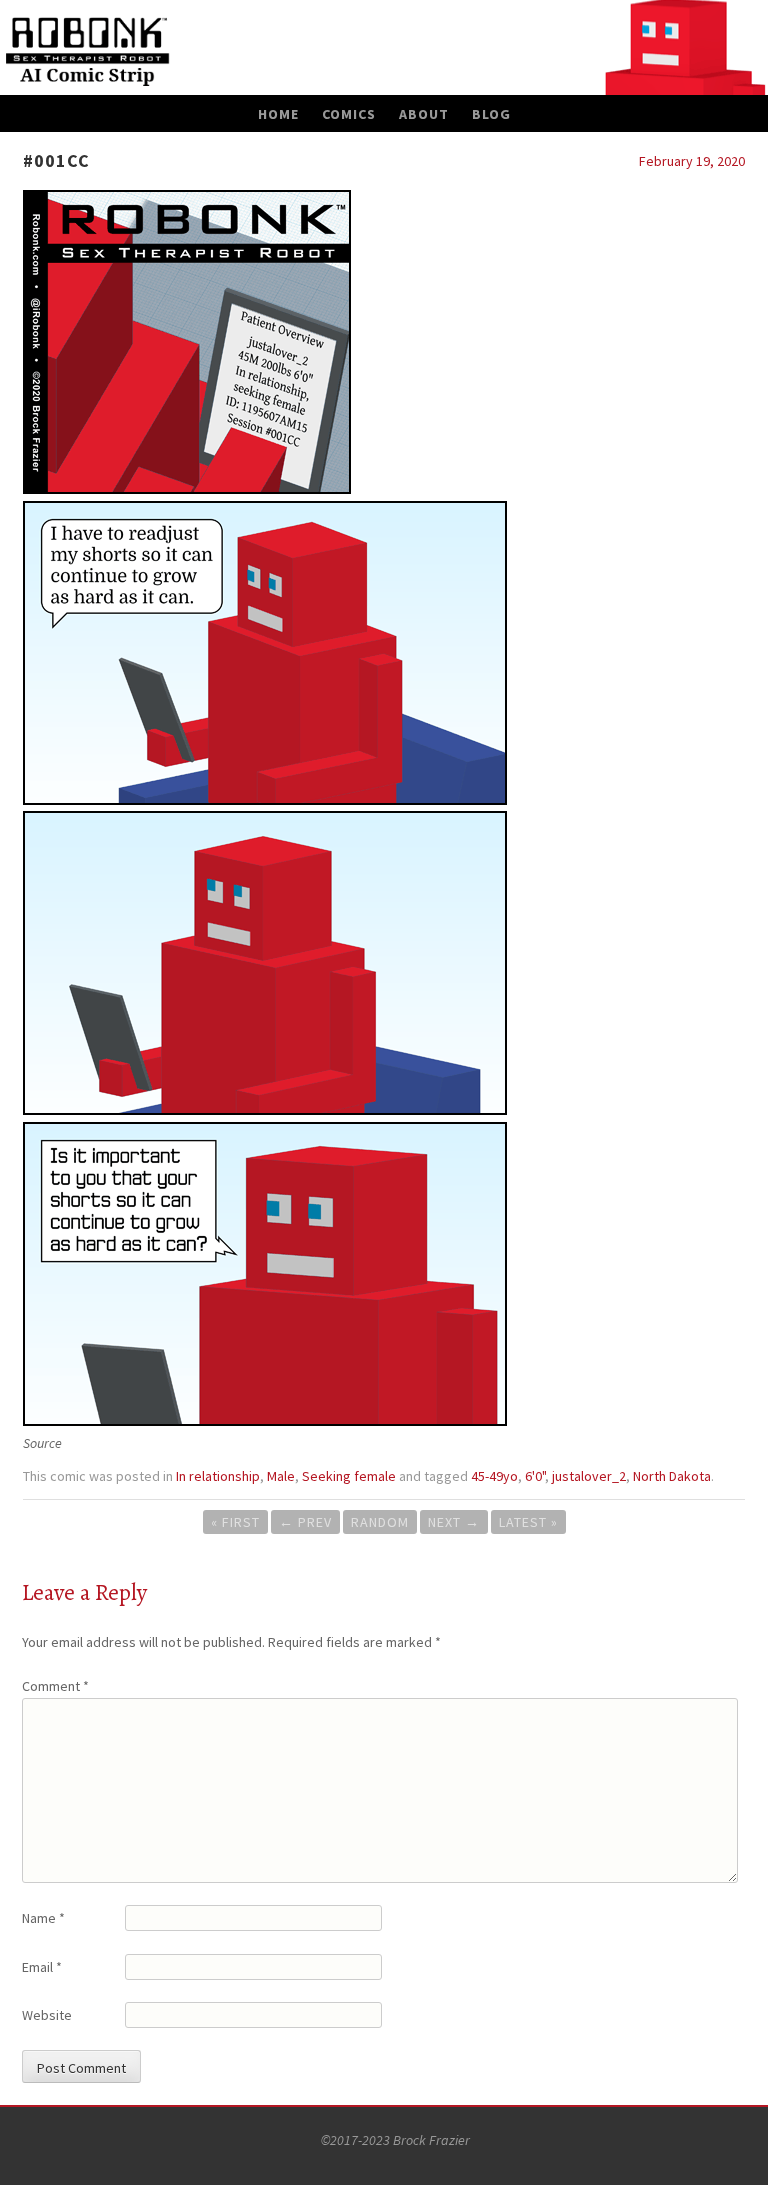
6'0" (535, 1476)
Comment (55, 1686)
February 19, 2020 (692, 161)
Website (47, 2015)
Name (43, 1918)
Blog (491, 114)
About (424, 114)
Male (281, 1476)
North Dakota (672, 1476)
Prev (305, 1522)
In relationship (218, 1476)
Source (42, 1443)
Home (278, 114)
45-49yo (494, 1476)
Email (42, 1967)
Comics (349, 114)
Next (454, 1522)
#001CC (56, 160)
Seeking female (349, 1476)
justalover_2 (589, 1476)
